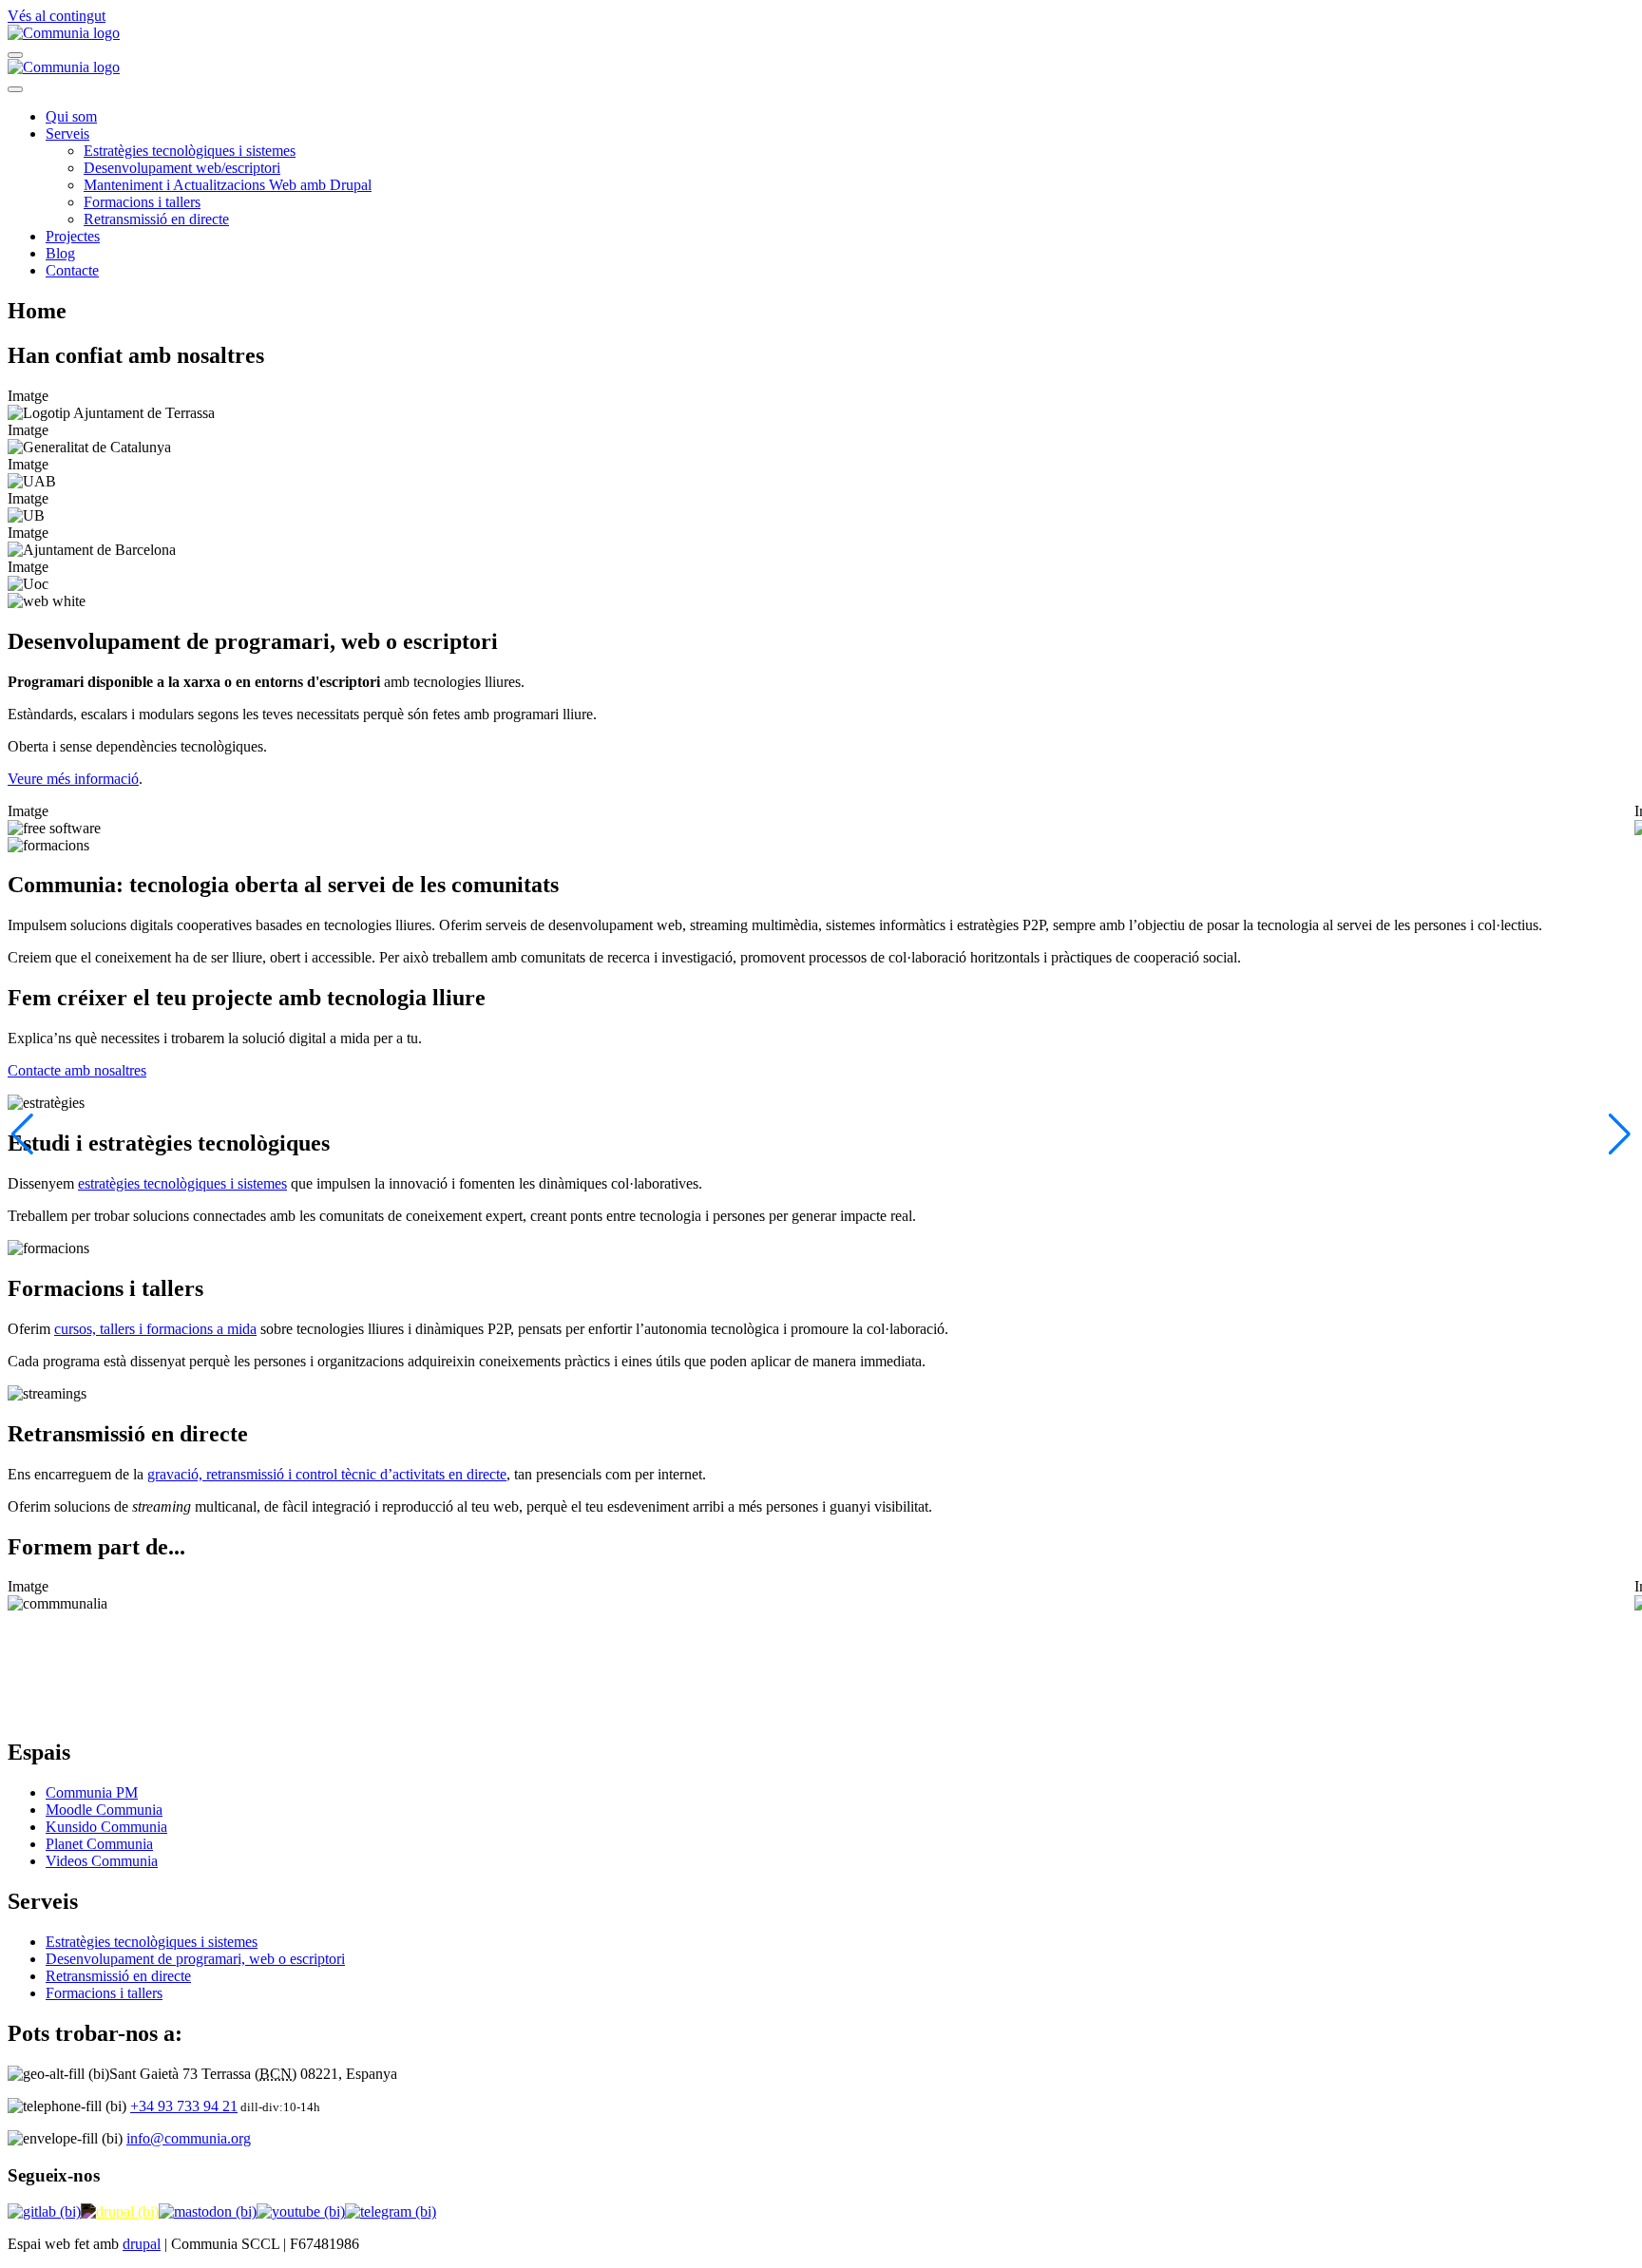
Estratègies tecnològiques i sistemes (190, 151)
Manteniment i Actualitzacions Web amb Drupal (228, 185)
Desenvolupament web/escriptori (182, 168)
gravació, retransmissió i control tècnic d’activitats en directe (327, 1474)
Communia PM (92, 1792)
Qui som (71, 116)
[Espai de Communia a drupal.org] (120, 2211)
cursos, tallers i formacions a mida (155, 1329)
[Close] (15, 89)
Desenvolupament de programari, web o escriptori (195, 1959)
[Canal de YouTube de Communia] (301, 2211)
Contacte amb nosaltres (77, 1070)
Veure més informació (73, 779)
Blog (60, 253)
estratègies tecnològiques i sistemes (182, 1183)
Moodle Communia (104, 1810)
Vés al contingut (57, 16)
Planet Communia (99, 1844)
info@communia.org (189, 2138)
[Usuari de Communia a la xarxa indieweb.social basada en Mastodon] (208, 2211)
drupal (142, 2244)
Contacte (72, 270)
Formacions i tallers (142, 202)
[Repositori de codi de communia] (44, 2211)
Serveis (67, 133)
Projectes (73, 236)
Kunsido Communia (106, 1827)
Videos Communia (102, 1861)
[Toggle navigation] (15, 55)
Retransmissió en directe (156, 219)
